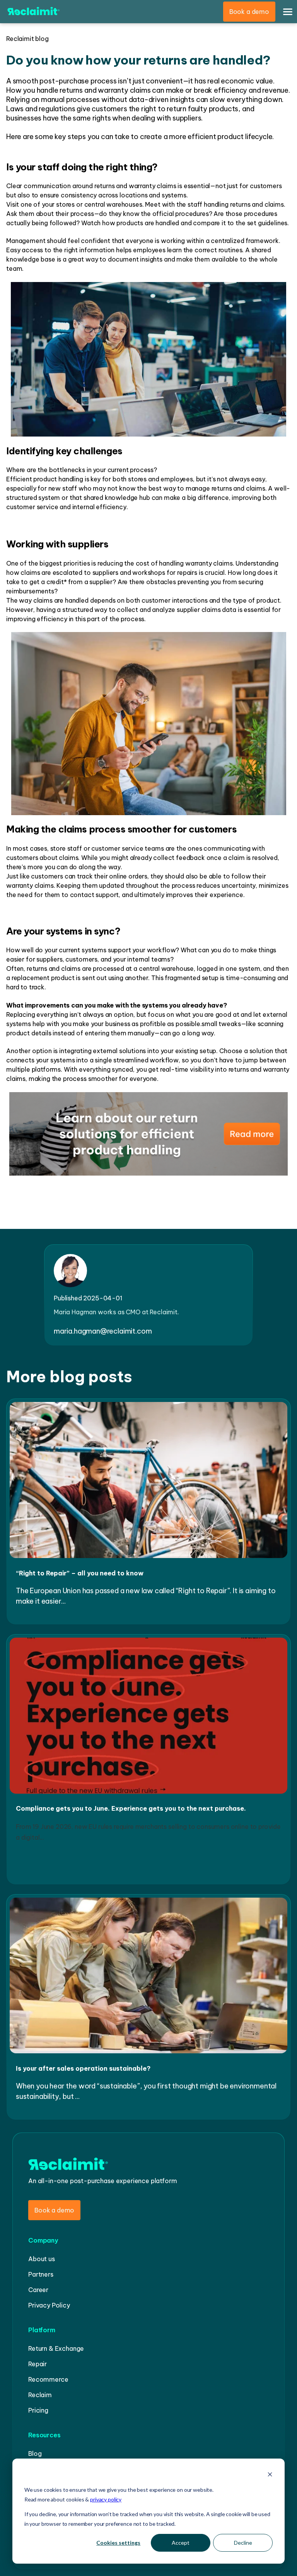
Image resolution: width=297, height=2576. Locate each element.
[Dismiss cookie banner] (270, 2475)
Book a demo (249, 12)
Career (38, 2290)
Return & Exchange (56, 2348)
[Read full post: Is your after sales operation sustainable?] (148, 2054)
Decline (243, 2543)
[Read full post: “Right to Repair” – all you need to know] (148, 1559)
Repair (38, 2364)
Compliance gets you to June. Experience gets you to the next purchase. (131, 1808)
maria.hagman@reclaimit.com (103, 1331)
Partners (41, 2274)
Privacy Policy (49, 2305)
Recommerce (48, 2379)
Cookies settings (118, 2543)
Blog (35, 2454)
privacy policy (106, 2499)
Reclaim (40, 2395)
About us (42, 2259)
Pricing (38, 2410)
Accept (181, 2543)
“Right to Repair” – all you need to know (80, 1573)
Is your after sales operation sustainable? (83, 2068)
